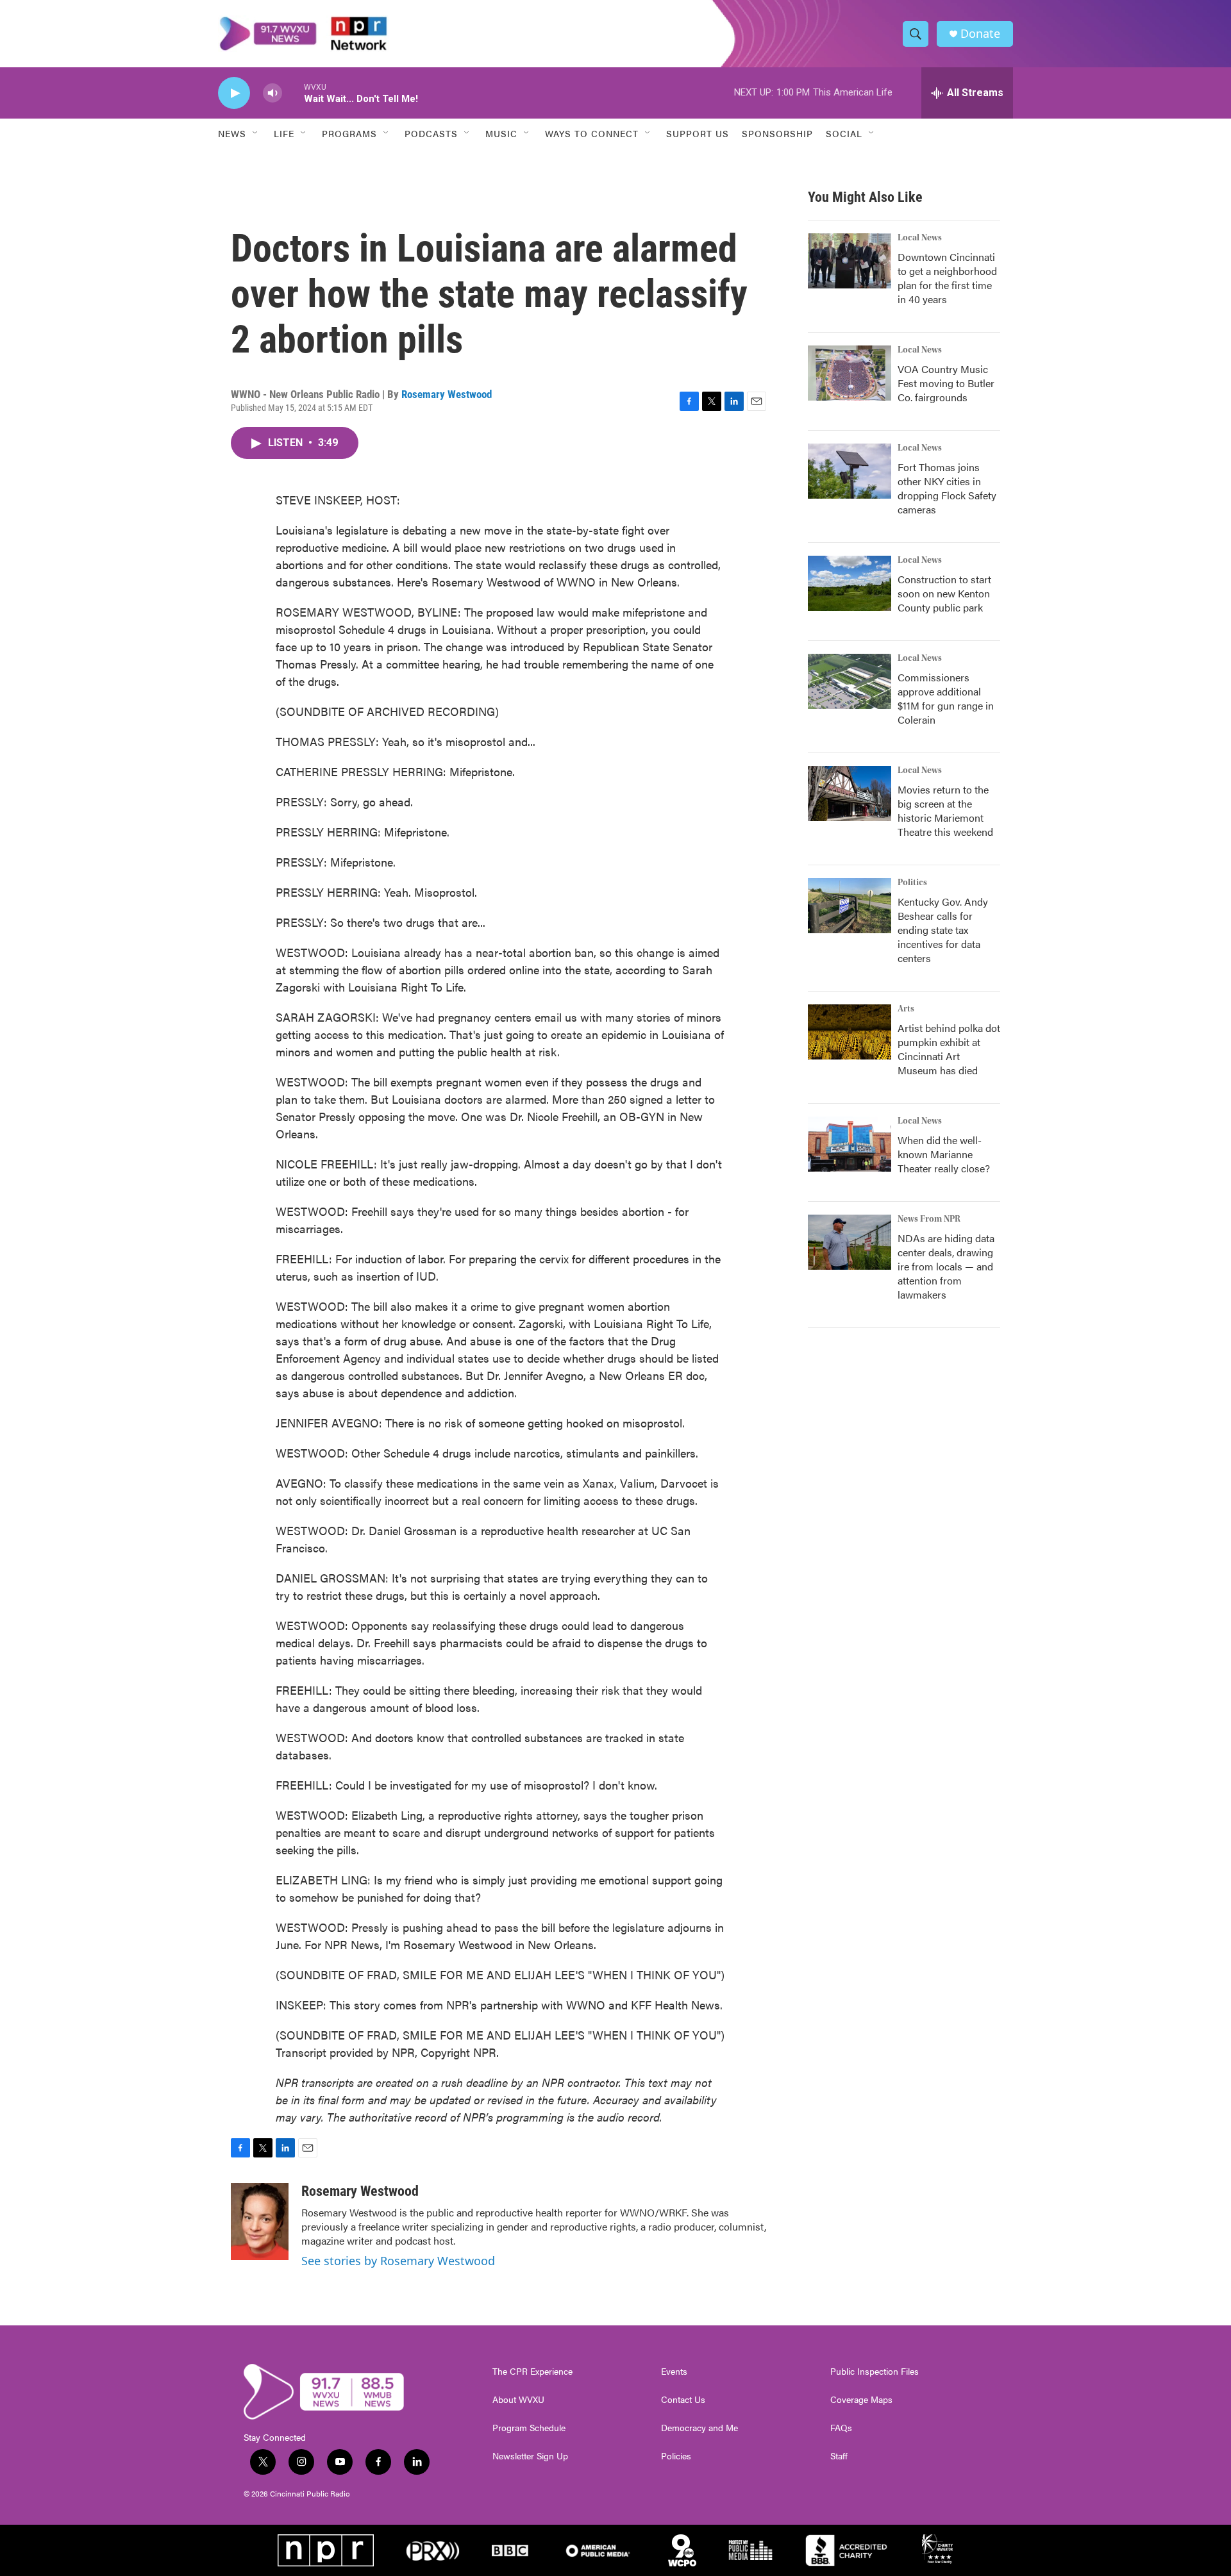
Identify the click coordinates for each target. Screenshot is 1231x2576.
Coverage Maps (861, 2400)
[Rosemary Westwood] (260, 2222)
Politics (912, 883)
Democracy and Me (699, 2428)
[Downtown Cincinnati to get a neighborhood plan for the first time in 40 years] (850, 261)
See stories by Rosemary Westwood (398, 2261)
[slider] (293, 93)
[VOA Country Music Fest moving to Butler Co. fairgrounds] (850, 373)
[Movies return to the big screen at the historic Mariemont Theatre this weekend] (850, 794)
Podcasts (431, 133)
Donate (980, 34)
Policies (676, 2456)
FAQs (841, 2428)
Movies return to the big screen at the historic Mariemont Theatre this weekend (945, 810)
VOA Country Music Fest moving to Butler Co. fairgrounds (946, 383)
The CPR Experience (532, 2372)
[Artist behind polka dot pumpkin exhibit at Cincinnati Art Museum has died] (850, 1032)
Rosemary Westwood (447, 394)
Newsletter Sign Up (530, 2456)
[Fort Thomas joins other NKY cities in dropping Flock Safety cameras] (850, 471)
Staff (839, 2456)
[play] (234, 93)
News (232, 133)
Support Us (698, 133)
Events (674, 2372)
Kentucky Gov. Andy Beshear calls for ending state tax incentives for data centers (943, 930)
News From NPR (929, 1219)
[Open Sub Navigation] (256, 133)
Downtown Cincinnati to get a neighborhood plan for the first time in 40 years (947, 278)
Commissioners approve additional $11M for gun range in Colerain (946, 698)
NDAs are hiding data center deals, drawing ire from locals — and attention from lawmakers (946, 1266)
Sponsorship (777, 133)
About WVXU (518, 2400)
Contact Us (683, 2400)
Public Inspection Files (875, 2372)
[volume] (272, 93)
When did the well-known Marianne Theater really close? (944, 1154)
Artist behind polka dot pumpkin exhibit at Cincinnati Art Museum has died (949, 1049)
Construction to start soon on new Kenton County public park (944, 593)
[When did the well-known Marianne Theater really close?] (850, 1144)
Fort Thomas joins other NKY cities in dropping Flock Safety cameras (947, 488)
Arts (906, 1009)
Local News (920, 238)
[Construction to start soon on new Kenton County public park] (850, 583)
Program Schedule (529, 2428)
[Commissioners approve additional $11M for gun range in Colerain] (850, 681)
